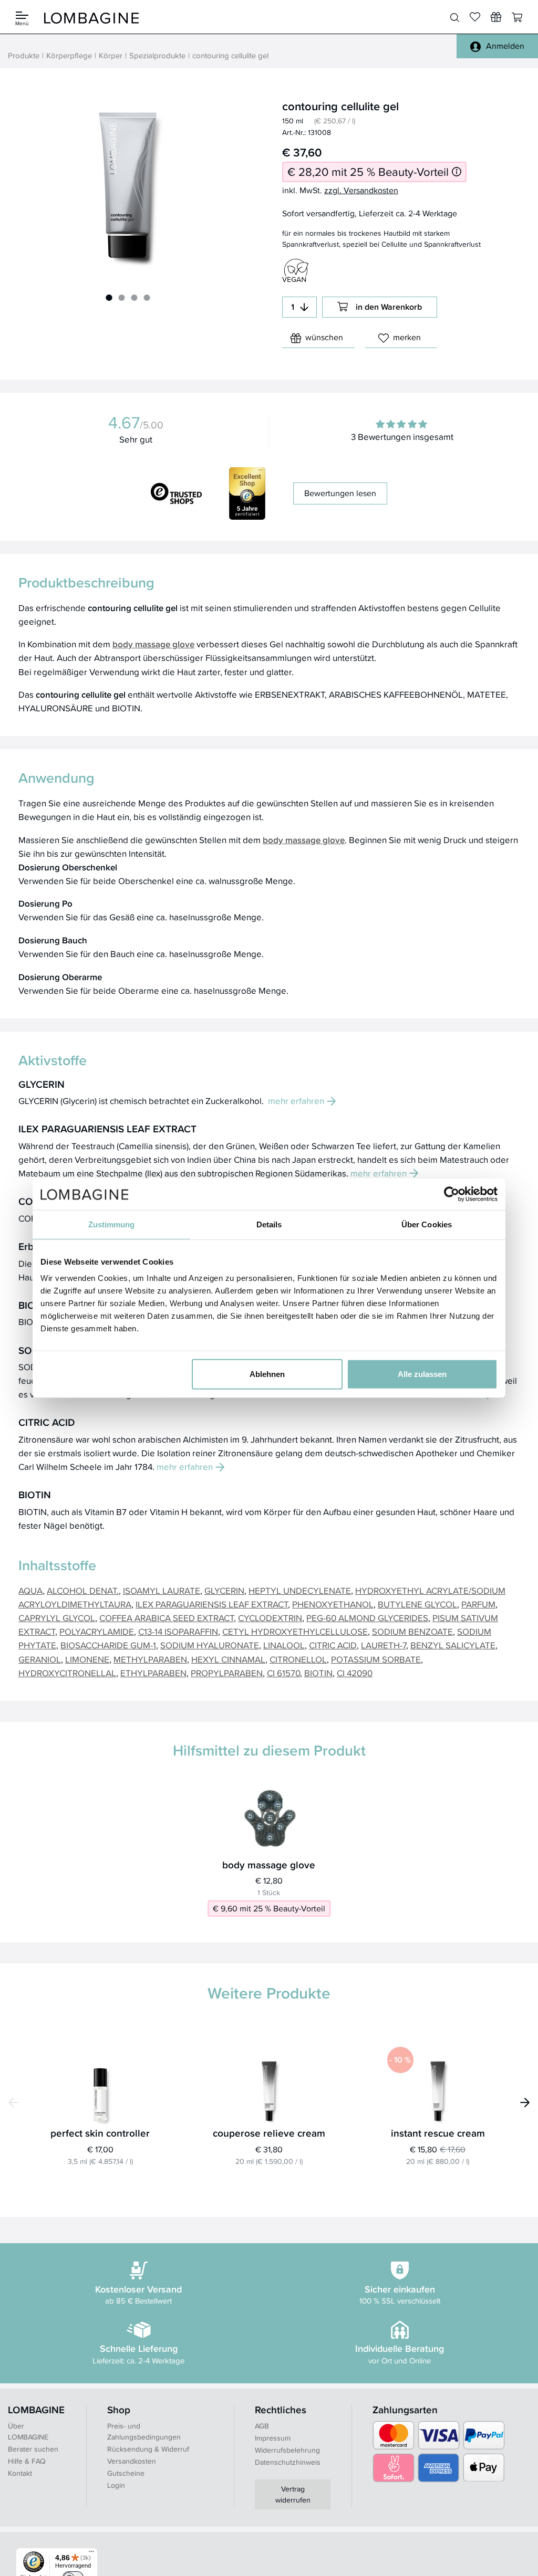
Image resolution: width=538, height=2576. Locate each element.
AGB (262, 2426)
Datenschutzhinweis (288, 2462)
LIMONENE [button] (87, 1659)
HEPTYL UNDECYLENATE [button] (300, 1590)
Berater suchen (33, 2449)
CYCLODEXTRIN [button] (270, 1618)
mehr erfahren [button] (296, 1101)
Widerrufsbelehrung (287, 2450)
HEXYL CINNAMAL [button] (228, 1659)
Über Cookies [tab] (427, 1224)
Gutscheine (126, 2473)
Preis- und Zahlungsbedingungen (144, 2431)
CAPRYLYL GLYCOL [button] (57, 1618)
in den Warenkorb (389, 307)
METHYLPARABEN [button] (150, 1659)
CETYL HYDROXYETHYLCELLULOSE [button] (295, 1631)
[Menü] (91, 2554)
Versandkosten (132, 2461)
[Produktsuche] (455, 17)
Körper (111, 55)
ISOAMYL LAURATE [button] (162, 1590)
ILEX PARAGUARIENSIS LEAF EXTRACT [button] (212, 1604)
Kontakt (20, 2473)
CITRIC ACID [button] (333, 1645)
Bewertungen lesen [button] (340, 493)
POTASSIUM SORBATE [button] (376, 1659)
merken (407, 337)
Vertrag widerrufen (293, 2494)
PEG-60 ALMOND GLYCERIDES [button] (367, 1618)
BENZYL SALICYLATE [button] (453, 1645)
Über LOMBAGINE (28, 2431)
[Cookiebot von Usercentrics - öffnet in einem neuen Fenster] (452, 1194)
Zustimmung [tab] (112, 1224)
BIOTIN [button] (318, 1673)
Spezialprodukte (157, 55)
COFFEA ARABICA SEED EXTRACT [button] (167, 1618)
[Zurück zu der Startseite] (91, 17)
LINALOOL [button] (284, 1645)
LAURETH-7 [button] (384, 1645)
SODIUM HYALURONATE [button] (210, 1645)
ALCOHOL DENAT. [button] (83, 1590)
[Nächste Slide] (525, 2102)
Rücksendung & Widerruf (148, 2449)
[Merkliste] (475, 17)
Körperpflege (69, 55)
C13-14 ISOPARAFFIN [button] (178, 1631)
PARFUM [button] (478, 1604)
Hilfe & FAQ (27, 2461)
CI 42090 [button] (355, 1673)
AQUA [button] (30, 1590)
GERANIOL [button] (40, 1659)
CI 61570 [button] (283, 1673)
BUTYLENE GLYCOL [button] (417, 1604)
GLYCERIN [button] (224, 1590)
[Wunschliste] (496, 17)
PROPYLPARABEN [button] (227, 1673)
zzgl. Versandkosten (361, 190)
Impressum (273, 2438)
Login (116, 2485)
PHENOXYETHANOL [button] (333, 1604)
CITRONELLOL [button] (298, 1659)
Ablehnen (267, 1374)
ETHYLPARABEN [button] (153, 1673)
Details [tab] (269, 1224)
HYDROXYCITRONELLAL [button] (67, 1673)
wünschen (324, 337)
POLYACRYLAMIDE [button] (97, 1631)
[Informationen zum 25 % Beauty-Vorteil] (457, 172)
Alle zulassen (422, 1374)
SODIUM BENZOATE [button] (412, 1631)
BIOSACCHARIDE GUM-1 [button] (108, 1645)
